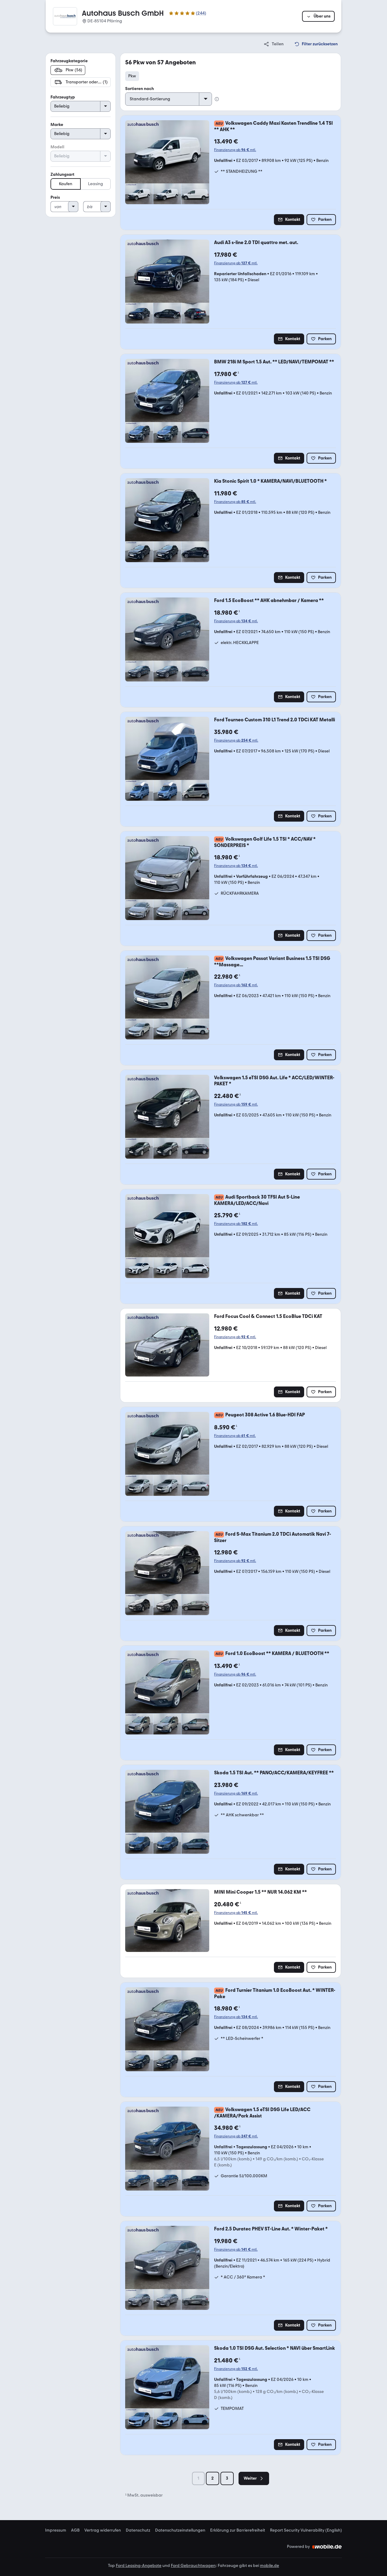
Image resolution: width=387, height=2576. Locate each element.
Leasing (96, 184)
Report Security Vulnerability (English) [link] (306, 2530)
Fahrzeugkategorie (69, 61)
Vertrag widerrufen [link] (103, 2530)
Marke (57, 125)
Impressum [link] (56, 2530)
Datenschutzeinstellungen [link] (180, 2530)
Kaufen (66, 184)
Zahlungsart (62, 174)
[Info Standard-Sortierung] (217, 99)
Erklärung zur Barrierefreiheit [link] (238, 2530)
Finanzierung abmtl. (235, 150)
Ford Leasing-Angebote (139, 2566)
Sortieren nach (140, 89)
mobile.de (270, 2566)
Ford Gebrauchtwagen (193, 2566)
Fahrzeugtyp (63, 97)
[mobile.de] (327, 2547)
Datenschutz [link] (138, 2530)
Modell (57, 147)
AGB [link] (75, 2530)
